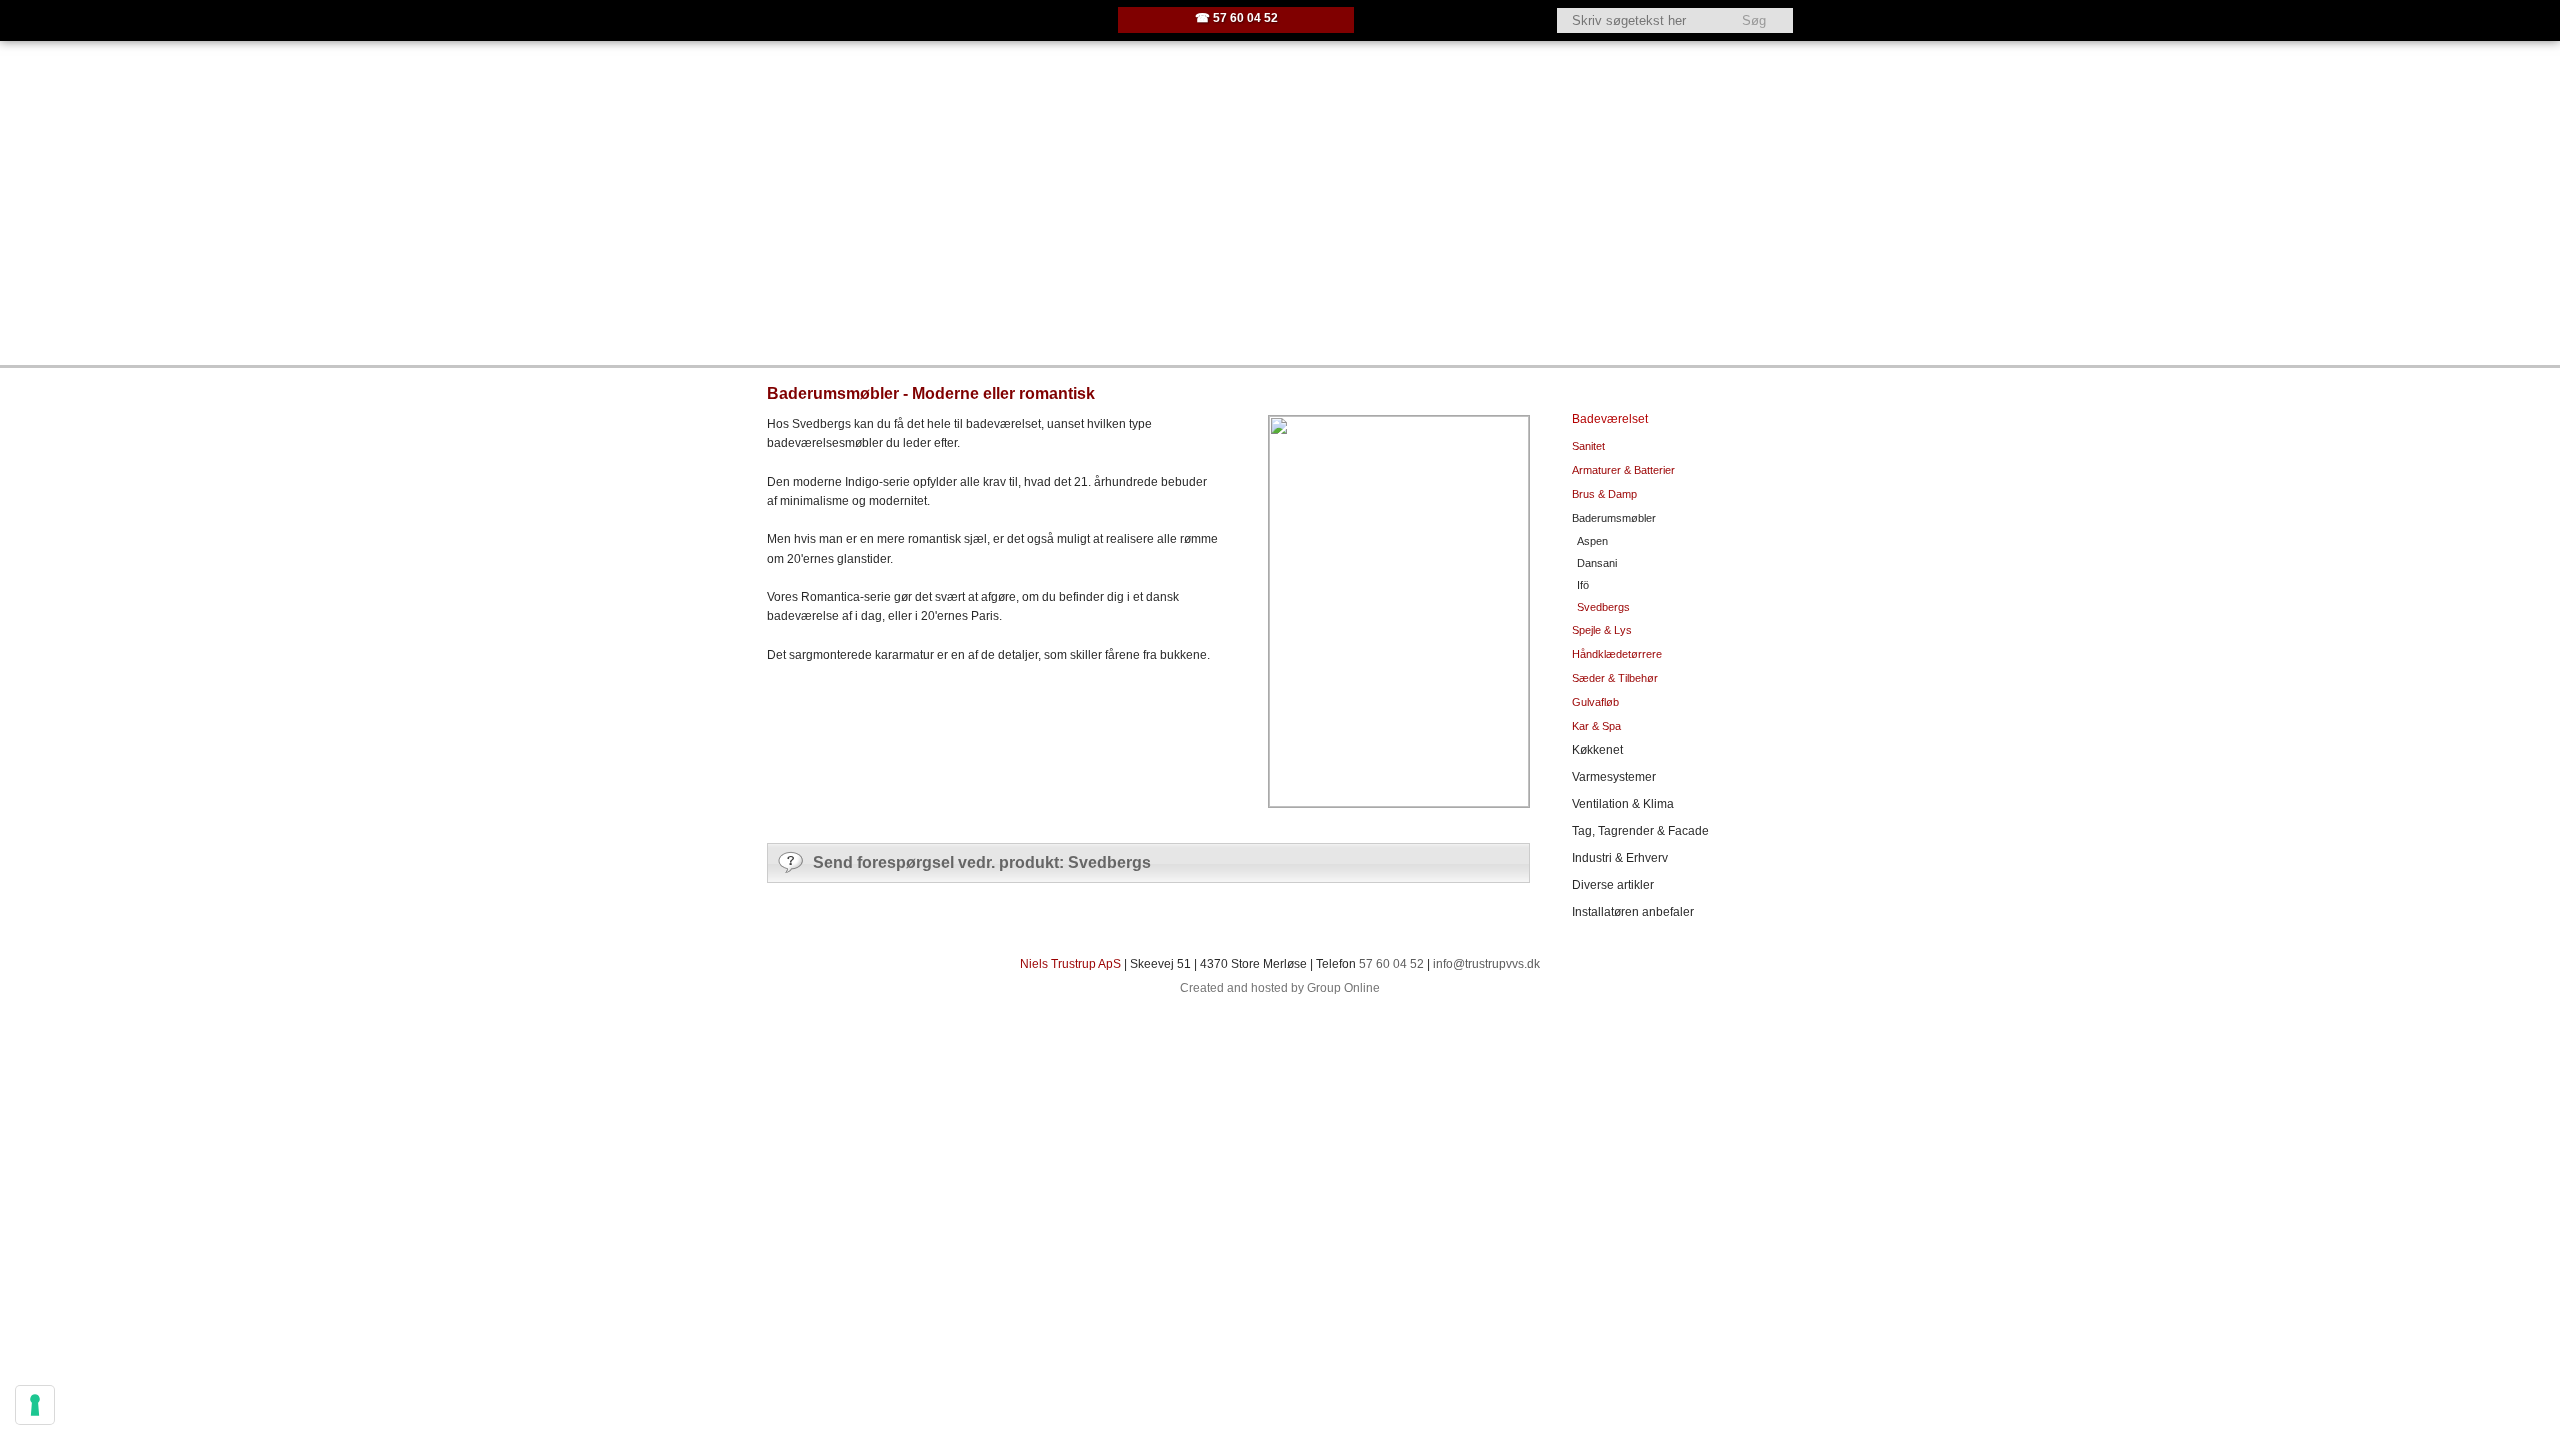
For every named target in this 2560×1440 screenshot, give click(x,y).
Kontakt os (1297, 319)
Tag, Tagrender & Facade (1640, 831)
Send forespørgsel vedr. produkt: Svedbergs (982, 862)
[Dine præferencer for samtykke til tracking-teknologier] (35, 1405)
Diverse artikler (1613, 885)
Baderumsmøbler (1614, 518)
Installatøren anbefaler (1633, 912)
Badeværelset (1610, 419)
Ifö (1583, 585)
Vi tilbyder (1060, 319)
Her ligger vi (1177, 319)
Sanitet (1588, 446)
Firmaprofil (946, 319)
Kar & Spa (1596, 726)
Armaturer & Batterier (1623, 470)
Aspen (1592, 541)
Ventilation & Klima (1623, 804)
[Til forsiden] (929, 20)
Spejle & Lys (1602, 630)
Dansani (1597, 563)
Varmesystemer (1614, 777)
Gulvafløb (1595, 702)
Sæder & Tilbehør (1615, 678)
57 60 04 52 (1391, 964)
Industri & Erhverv (1620, 858)
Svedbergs (1603, 607)
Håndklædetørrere (1617, 654)
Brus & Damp (1604, 494)
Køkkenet (1597, 750)
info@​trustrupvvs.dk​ (1485, 964)
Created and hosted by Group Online (1280, 988)
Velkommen (828, 319)
